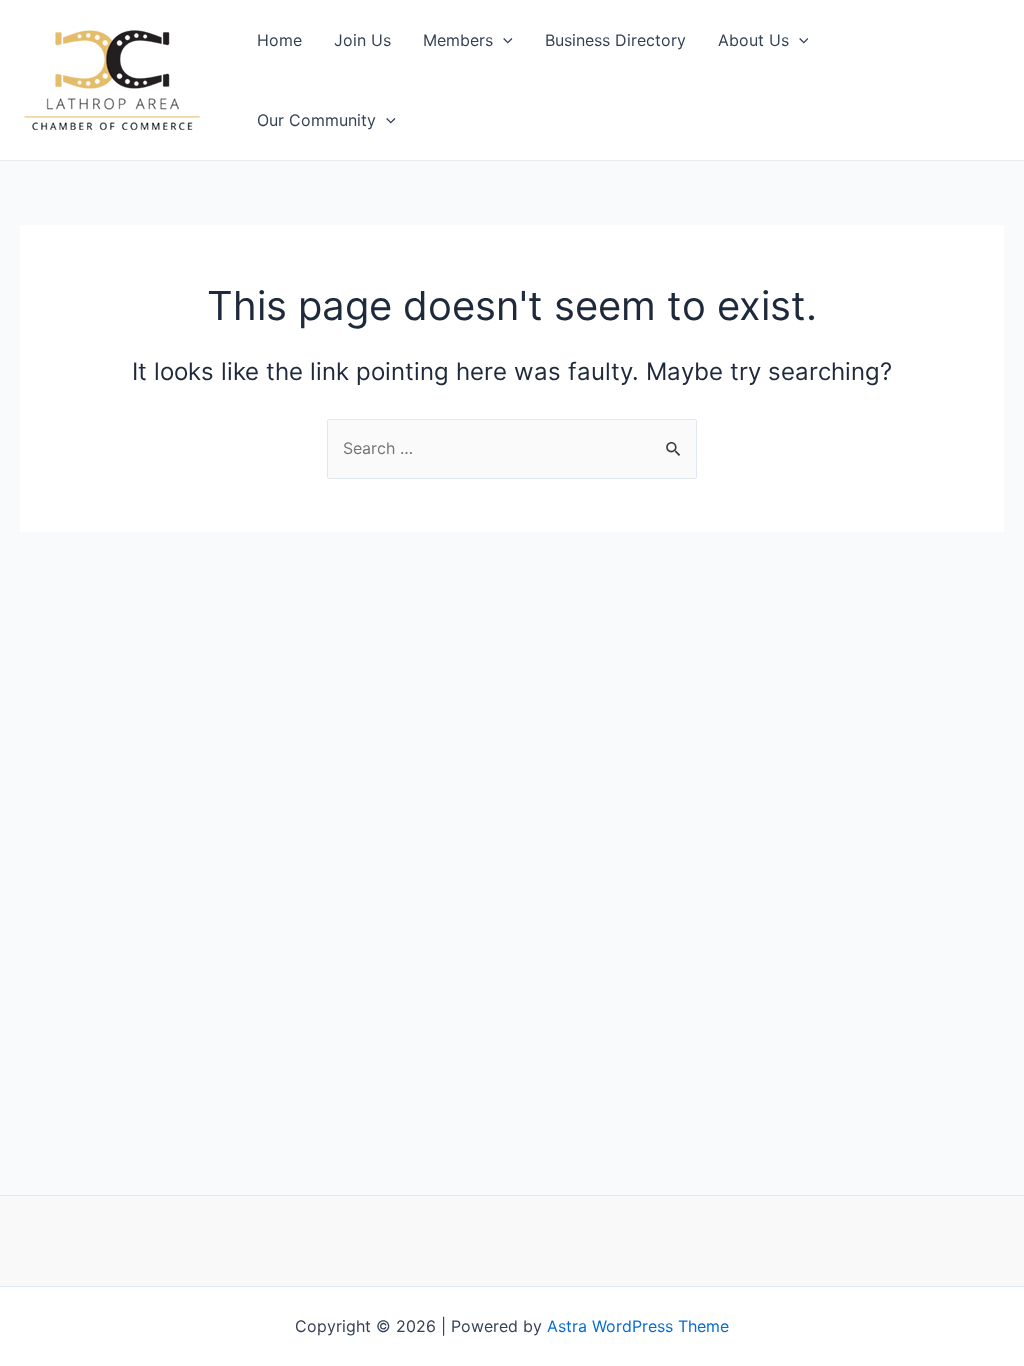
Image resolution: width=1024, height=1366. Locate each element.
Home (279, 40)
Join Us (362, 40)
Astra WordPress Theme (638, 1326)
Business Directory (615, 40)
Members (458, 40)
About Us (753, 40)
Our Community (316, 120)
